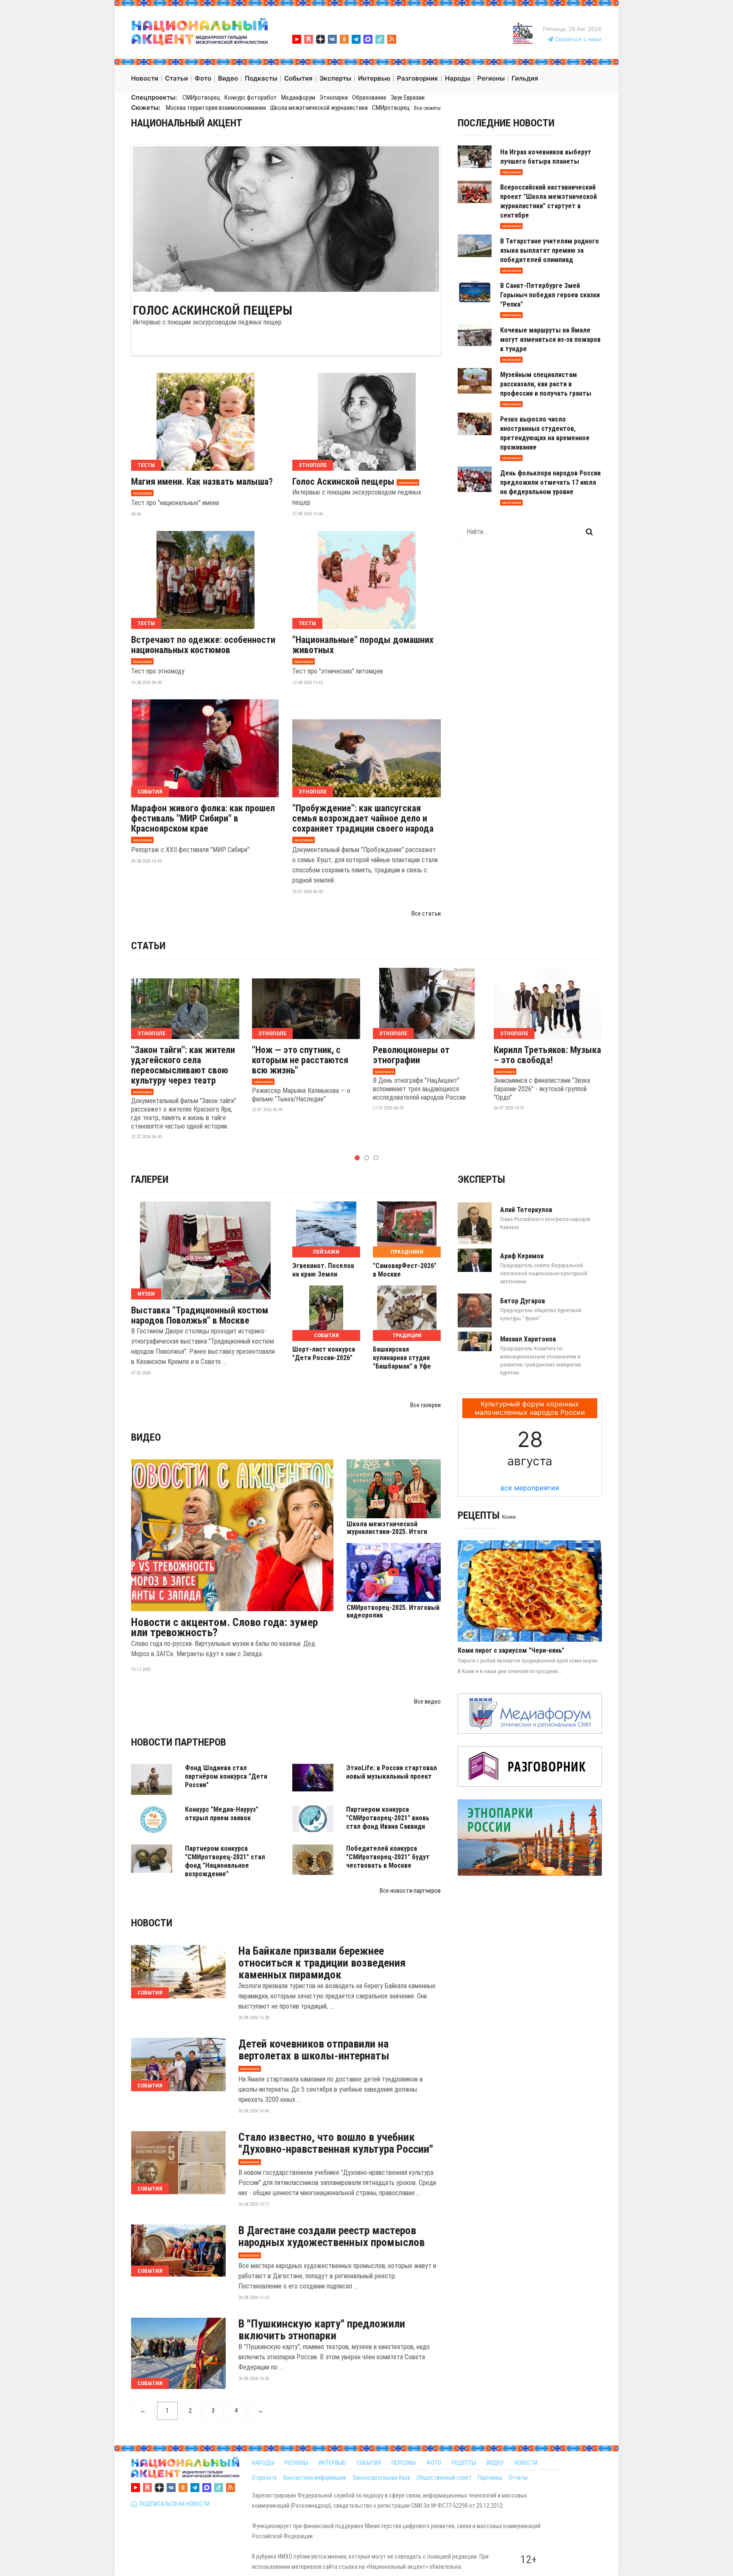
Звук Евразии (408, 98)
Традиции (407, 1335)
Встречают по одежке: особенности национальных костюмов (203, 645)
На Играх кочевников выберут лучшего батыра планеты (546, 157)
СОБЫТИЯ (369, 2463)
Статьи (148, 946)
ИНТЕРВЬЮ (332, 2463)
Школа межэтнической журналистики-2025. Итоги (387, 1528)
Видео (146, 1437)
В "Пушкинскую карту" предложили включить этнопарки (322, 2330)
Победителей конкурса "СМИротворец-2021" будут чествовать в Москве (388, 1857)
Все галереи (425, 1405)
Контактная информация (315, 2478)
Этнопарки (334, 98)
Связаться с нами (577, 39)
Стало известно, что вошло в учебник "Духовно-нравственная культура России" (336, 2143)
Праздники (407, 1252)
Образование (369, 98)
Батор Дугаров (523, 1301)
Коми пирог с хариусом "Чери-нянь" (511, 1650)
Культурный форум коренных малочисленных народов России (530, 1408)
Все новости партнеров (410, 1891)
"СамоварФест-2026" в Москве (405, 1270)
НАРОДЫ (263, 2463)
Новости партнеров (179, 1742)
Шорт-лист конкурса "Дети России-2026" (324, 1354)
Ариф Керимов (522, 1256)
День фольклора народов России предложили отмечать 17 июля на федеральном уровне (550, 482)
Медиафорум (298, 98)
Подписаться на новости (173, 2504)
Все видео (427, 1702)
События (150, 792)
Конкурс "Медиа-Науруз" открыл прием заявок (222, 1814)
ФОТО (434, 2463)
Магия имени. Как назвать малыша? (202, 482)
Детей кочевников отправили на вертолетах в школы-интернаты (314, 2050)
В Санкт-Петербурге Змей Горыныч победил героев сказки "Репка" (550, 295)
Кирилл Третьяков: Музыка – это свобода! (547, 1055)
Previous (120, 218)
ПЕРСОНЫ (404, 2463)
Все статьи (426, 914)
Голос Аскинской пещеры (213, 310)
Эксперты (481, 1179)
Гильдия (525, 78)
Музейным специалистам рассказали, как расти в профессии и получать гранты (546, 384)
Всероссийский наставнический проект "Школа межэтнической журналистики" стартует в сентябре (548, 201)
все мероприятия (530, 1488)
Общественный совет (444, 2478)
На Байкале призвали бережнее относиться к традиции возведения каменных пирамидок (322, 1963)
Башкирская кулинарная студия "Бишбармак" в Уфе (402, 1358)
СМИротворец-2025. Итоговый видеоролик (393, 1612)
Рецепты (479, 1515)
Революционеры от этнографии (411, 1055)
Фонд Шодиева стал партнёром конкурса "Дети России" (226, 1776)
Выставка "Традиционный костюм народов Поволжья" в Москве (200, 1316)
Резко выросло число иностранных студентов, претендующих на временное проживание (545, 433)
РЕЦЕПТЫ (464, 2463)
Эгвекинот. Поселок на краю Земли (323, 1270)
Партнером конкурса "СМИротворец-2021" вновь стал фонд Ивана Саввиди (388, 1818)
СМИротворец (201, 98)
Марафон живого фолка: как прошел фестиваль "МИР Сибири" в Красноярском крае (203, 819)
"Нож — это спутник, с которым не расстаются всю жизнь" (300, 1060)
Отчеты (518, 2478)
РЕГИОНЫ (296, 2463)
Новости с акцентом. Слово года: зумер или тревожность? (224, 1627)
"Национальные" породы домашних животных (363, 645)
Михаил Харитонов (528, 1339)
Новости (152, 1923)
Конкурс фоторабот (251, 98)
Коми (509, 1517)
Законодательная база (381, 2478)
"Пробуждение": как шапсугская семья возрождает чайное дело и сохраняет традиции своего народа (363, 819)
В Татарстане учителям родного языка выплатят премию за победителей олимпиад (550, 250)
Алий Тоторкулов (526, 1210)
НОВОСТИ (526, 2463)
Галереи (150, 1179)
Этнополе (313, 465)
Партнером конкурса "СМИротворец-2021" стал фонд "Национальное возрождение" (225, 1861)
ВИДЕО (495, 2463)
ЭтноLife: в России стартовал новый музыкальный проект (392, 1772)
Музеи (146, 1294)
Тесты (146, 465)
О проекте (264, 2478)
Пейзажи (326, 1252)
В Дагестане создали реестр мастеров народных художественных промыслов (332, 2236)
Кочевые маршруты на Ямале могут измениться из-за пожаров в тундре (550, 339)
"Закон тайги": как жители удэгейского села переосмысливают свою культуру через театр (183, 1065)
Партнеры (490, 2478)
